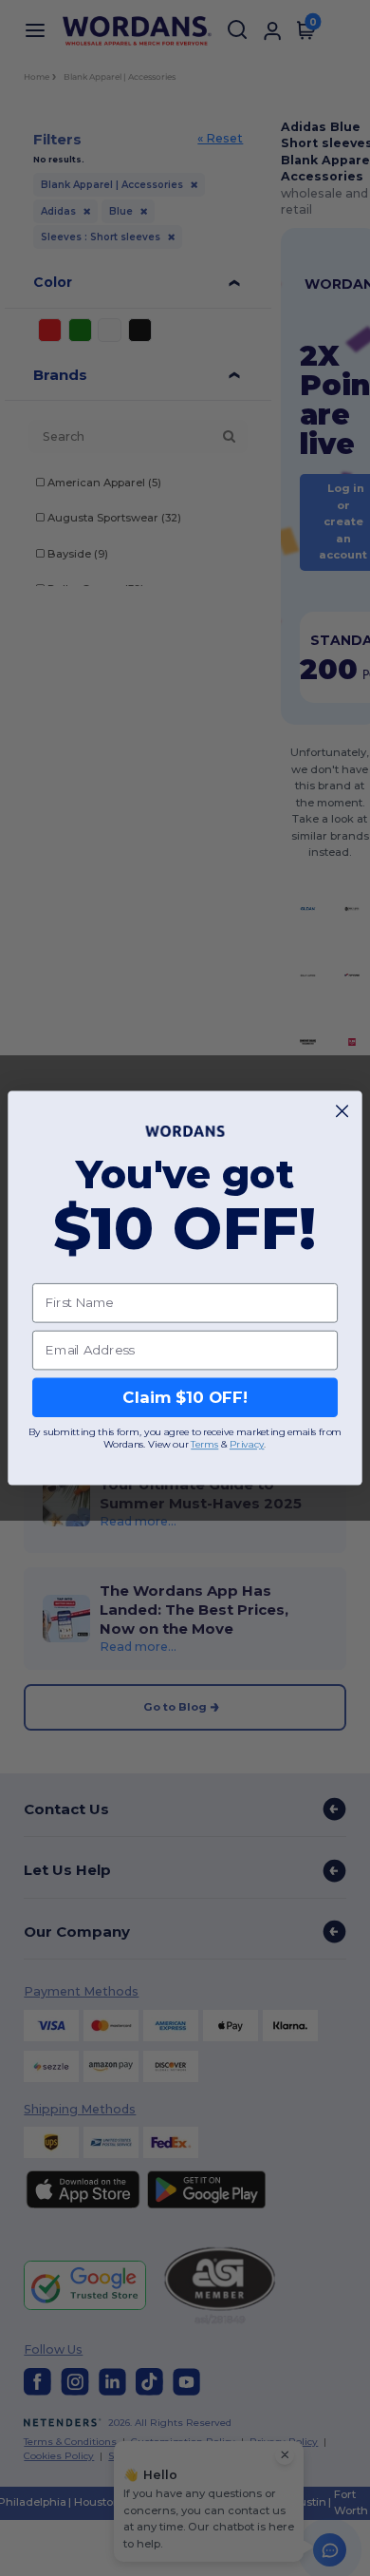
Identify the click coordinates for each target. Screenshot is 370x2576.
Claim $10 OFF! (185, 1397)
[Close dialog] (342, 1111)
